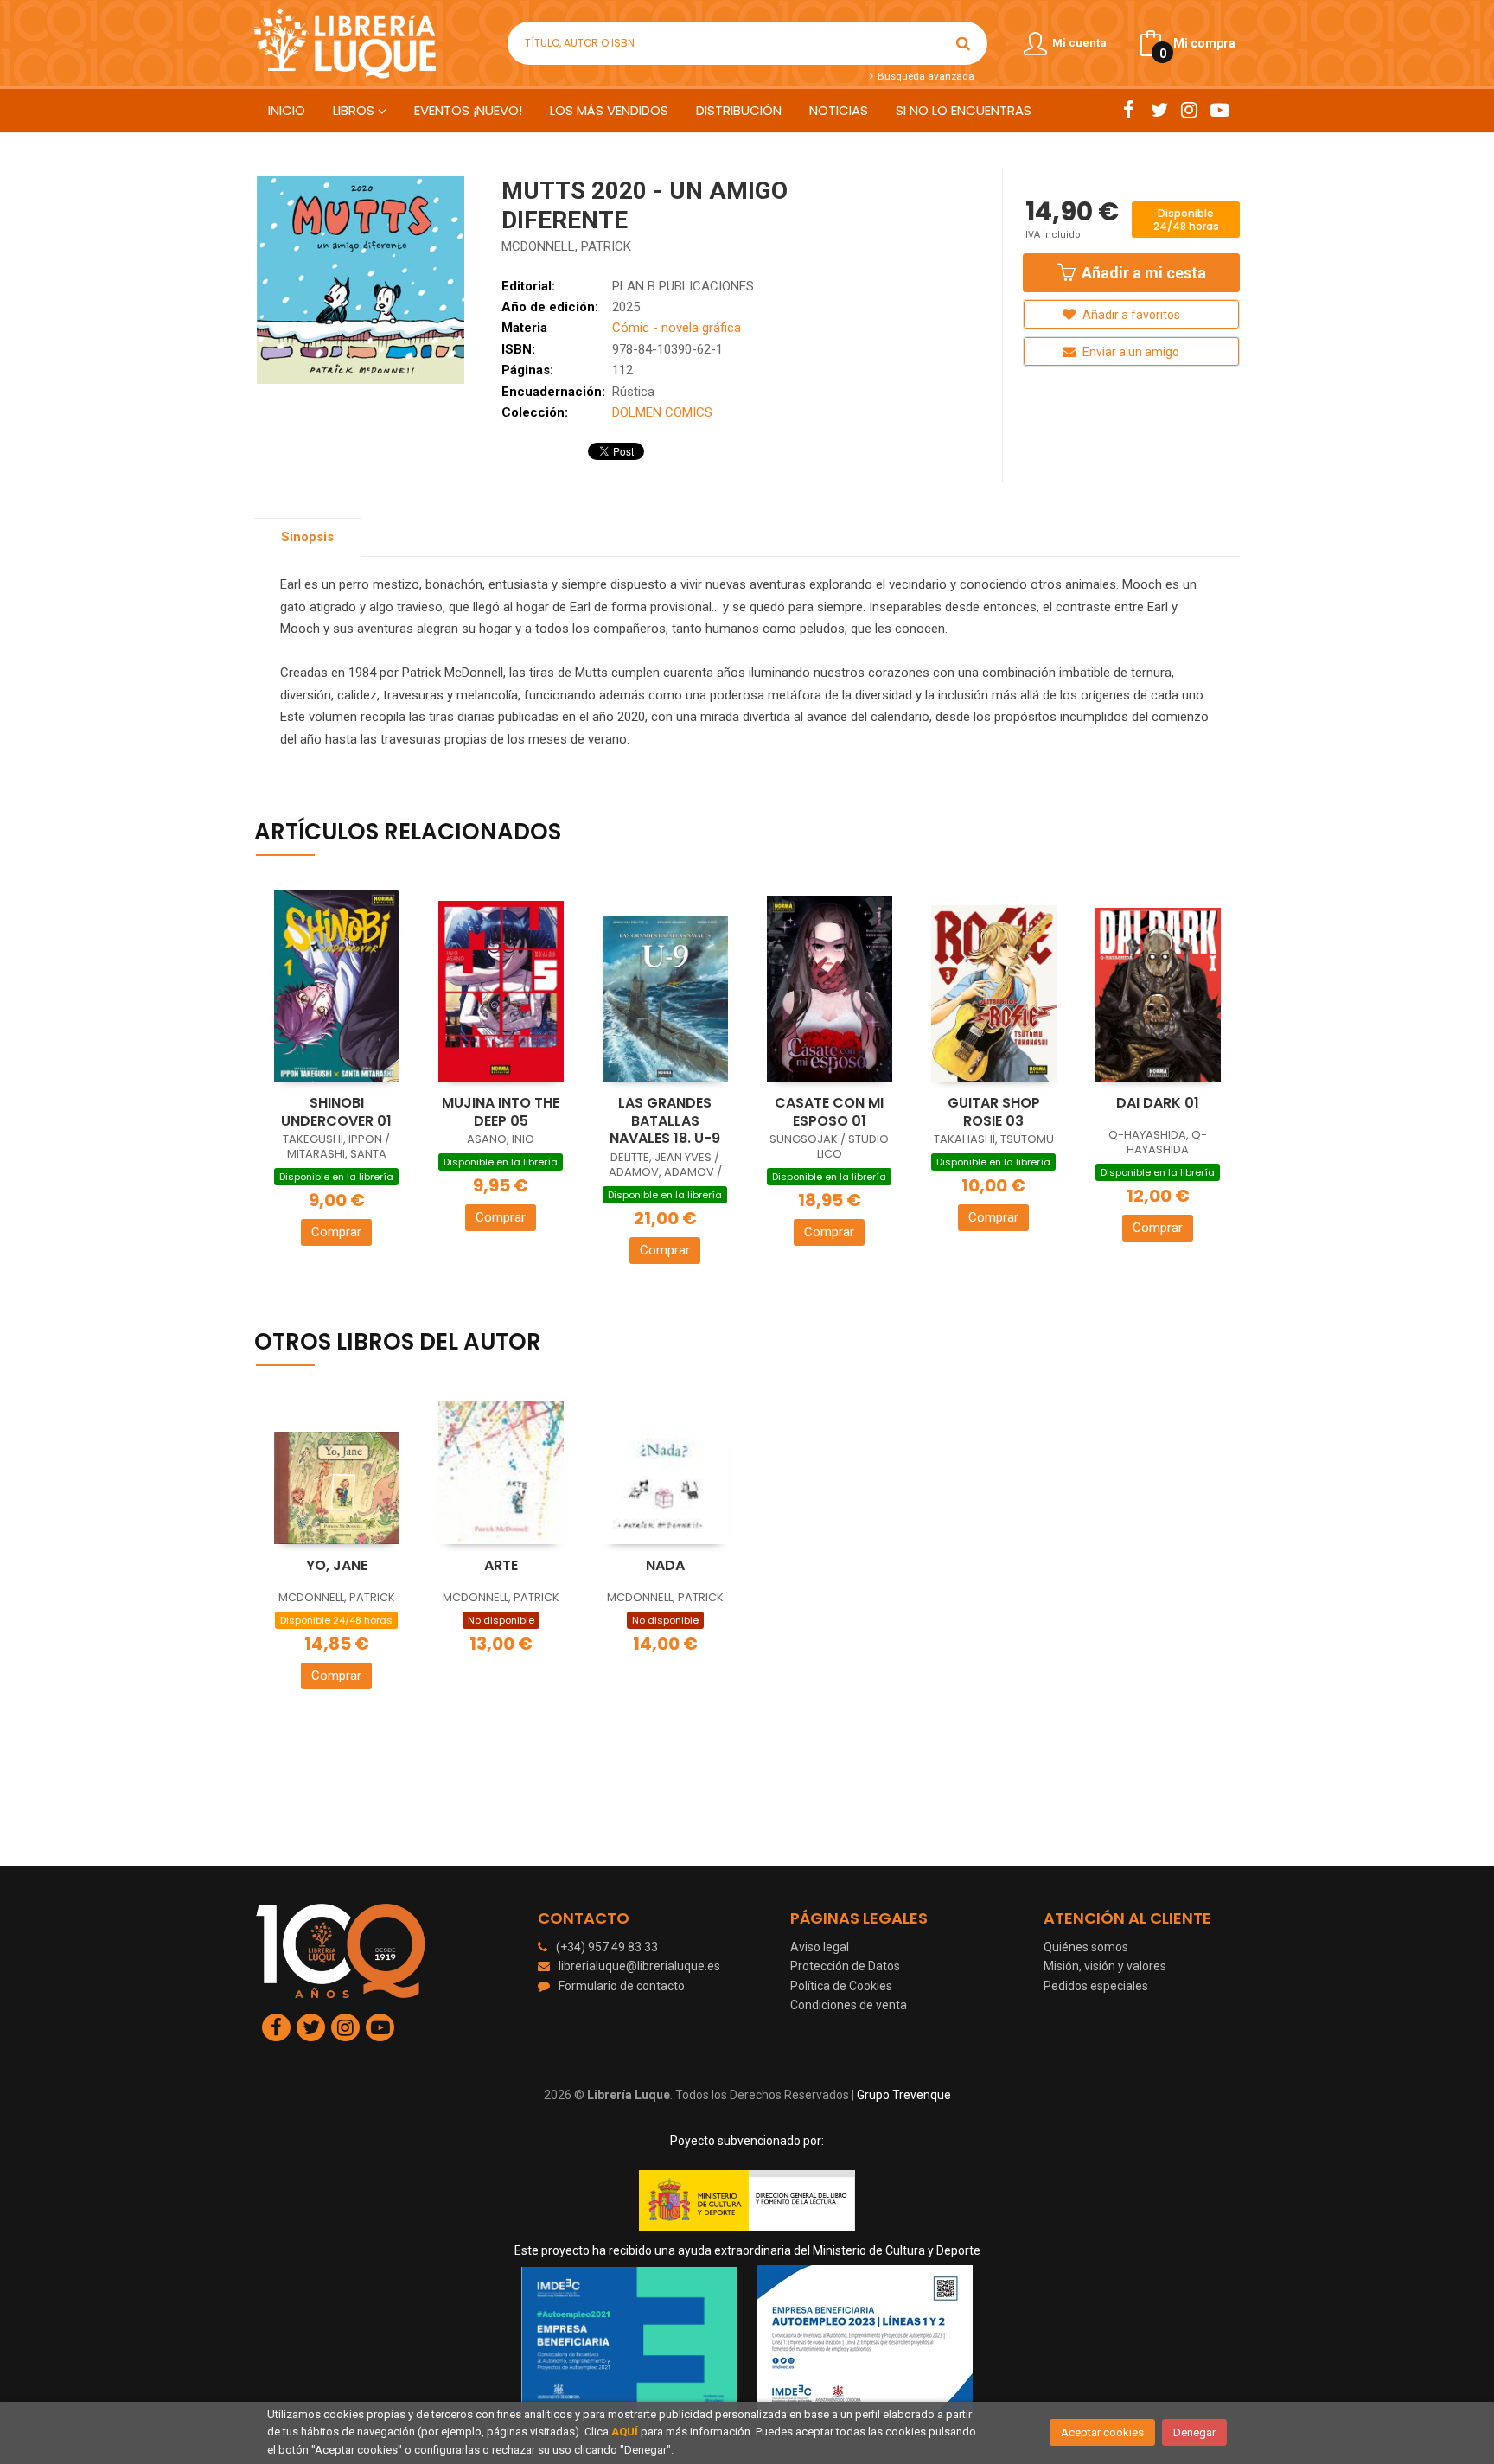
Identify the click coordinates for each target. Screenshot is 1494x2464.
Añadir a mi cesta (1142, 273)
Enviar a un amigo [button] (1130, 352)
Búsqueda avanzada (924, 76)
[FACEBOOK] (1129, 110)
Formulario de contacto (622, 1986)
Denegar (1194, 2432)
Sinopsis (307, 537)
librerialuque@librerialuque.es (639, 1966)
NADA (665, 1565)
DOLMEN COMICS (662, 412)
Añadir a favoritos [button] (1130, 315)
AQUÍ (625, 2432)
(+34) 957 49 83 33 (607, 1947)
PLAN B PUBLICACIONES (683, 286)
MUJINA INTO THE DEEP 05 (501, 1112)
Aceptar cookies (1102, 2432)
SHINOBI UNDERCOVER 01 (336, 1112)
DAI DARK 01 (1158, 1103)
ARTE (501, 1565)
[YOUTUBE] (1219, 110)
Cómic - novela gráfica (677, 328)
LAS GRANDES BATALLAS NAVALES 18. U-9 (665, 1120)
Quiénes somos (1086, 1947)
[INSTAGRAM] (1189, 110)
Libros (355, 110)
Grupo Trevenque (904, 2095)
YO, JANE (337, 1565)
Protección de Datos (845, 1966)
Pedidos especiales (1096, 1986)
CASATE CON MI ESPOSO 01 (829, 1112)
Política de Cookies (841, 1986)
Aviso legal (820, 1947)
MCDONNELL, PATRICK (566, 246)
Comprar (336, 1232)
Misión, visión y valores (1105, 1966)
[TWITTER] (1159, 110)
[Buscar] (963, 43)
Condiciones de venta (849, 2005)
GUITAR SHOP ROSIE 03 (994, 1112)
